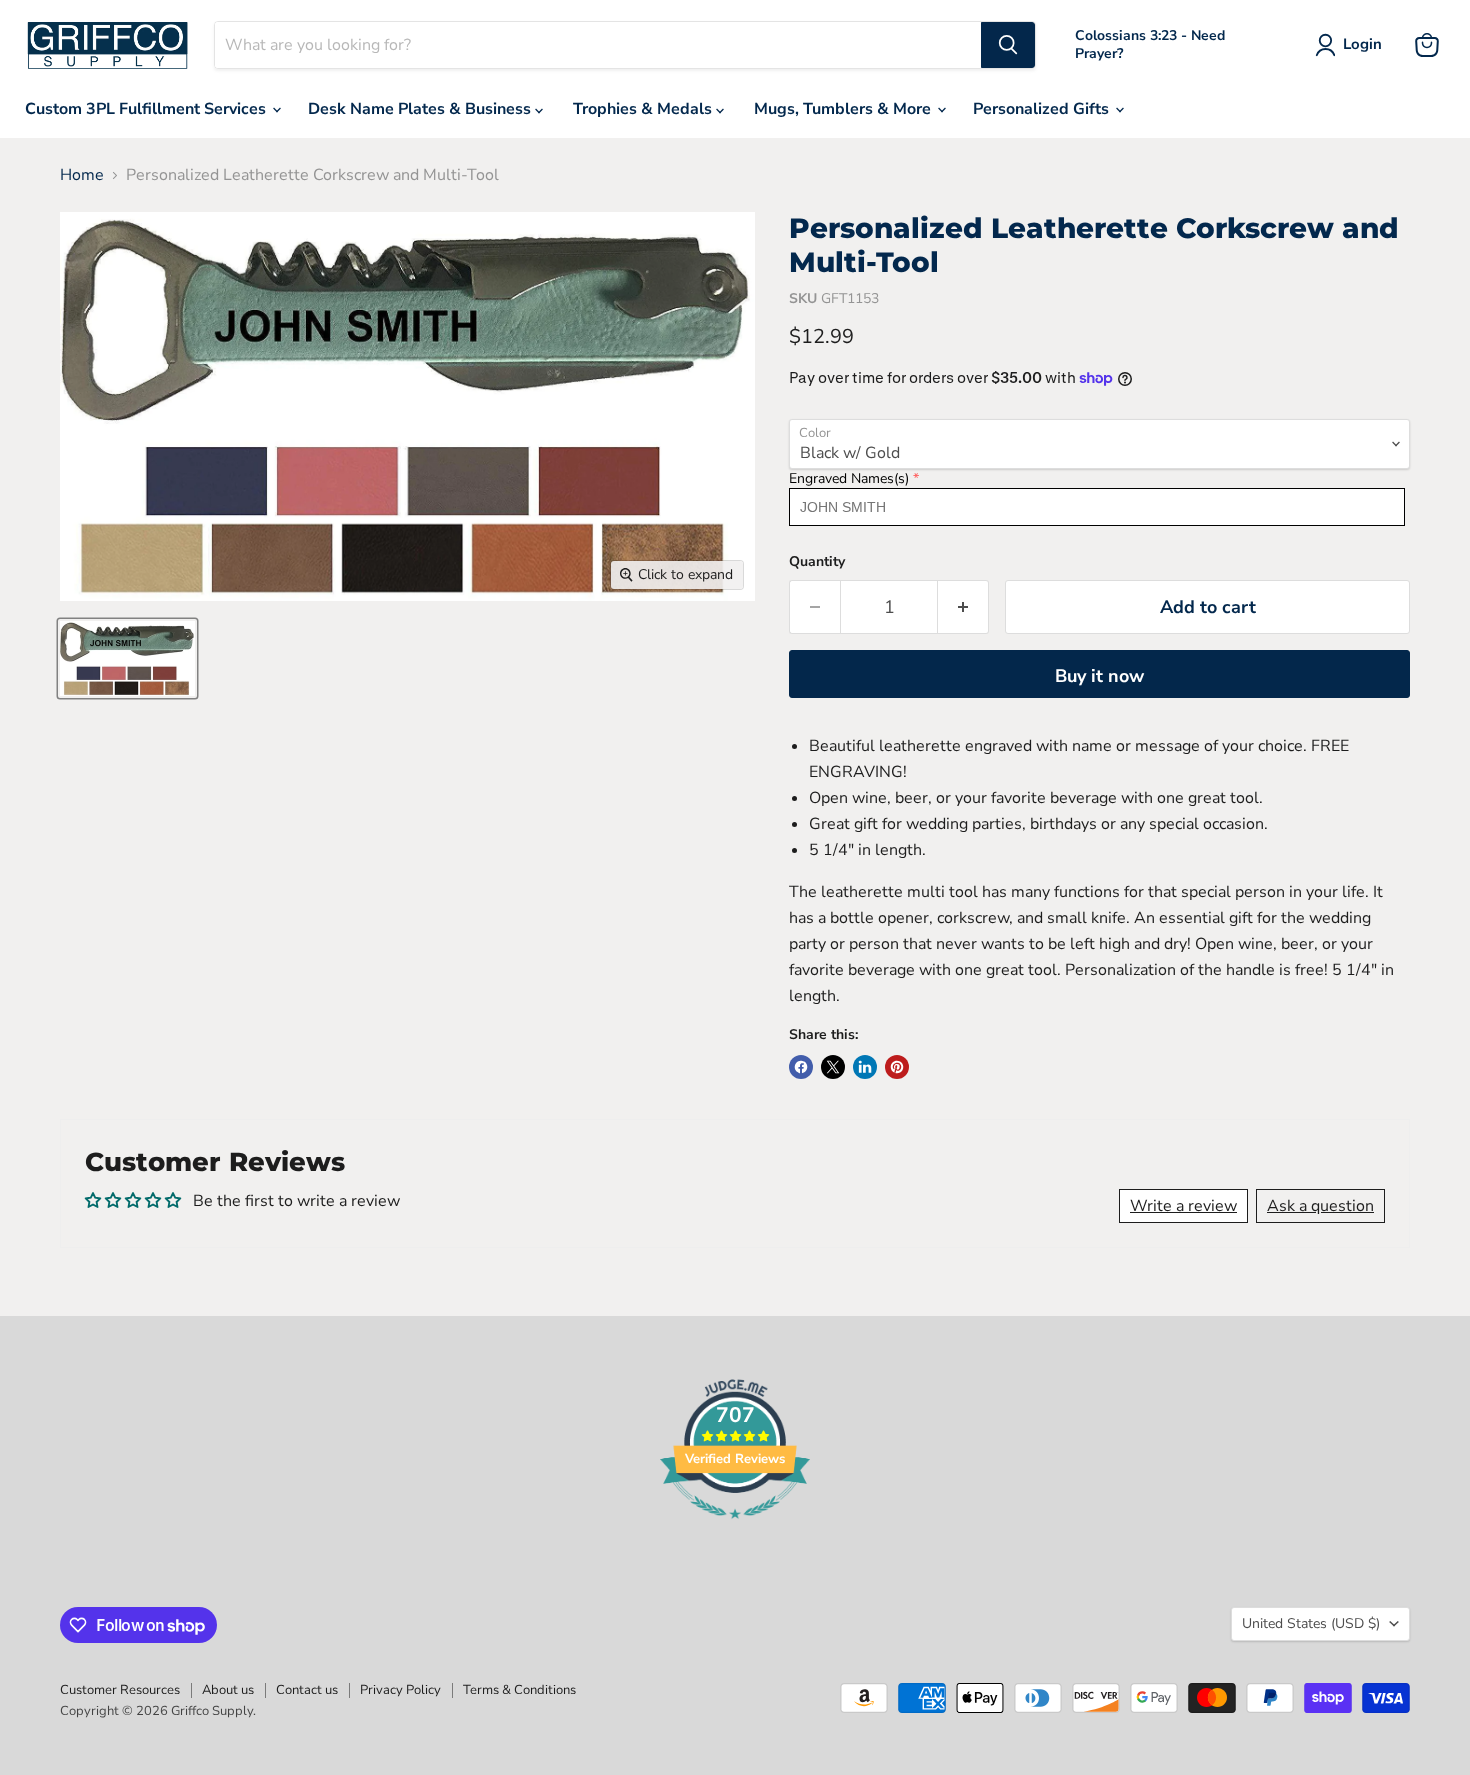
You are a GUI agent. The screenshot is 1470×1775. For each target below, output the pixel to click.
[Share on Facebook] (801, 1067)
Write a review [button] (1183, 1206)
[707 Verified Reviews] (735, 1529)
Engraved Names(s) (849, 478)
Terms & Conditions (519, 1690)
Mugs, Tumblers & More (844, 109)
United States (1311, 1623)
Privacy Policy (400, 1690)
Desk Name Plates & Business (421, 109)
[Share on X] (833, 1067)
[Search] (1008, 45)
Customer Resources (120, 1690)
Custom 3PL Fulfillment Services (147, 109)
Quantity (817, 562)
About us (228, 1690)
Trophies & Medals (644, 109)
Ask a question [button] (1320, 1206)
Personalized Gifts (1043, 109)
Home (82, 175)
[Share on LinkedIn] (865, 1067)
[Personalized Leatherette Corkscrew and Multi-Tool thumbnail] (127, 658)
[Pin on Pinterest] (897, 1067)
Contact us (307, 1690)
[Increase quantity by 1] (963, 607)
